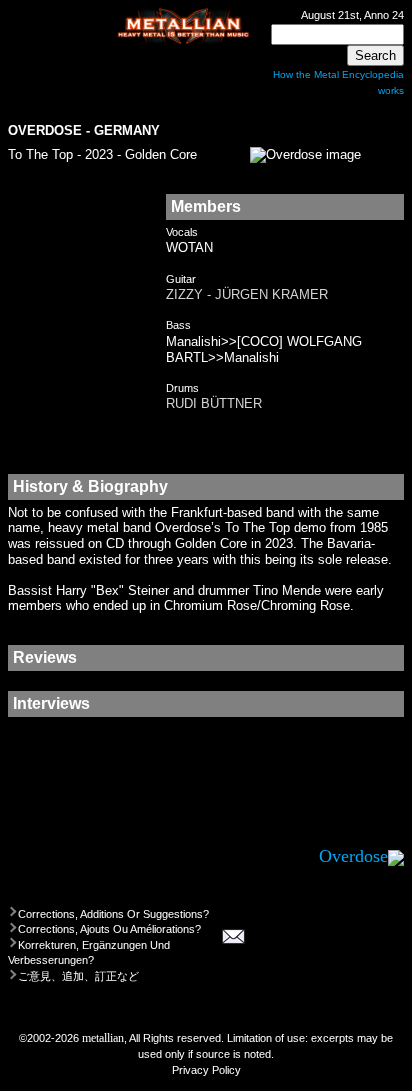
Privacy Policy (206, 1070)
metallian (103, 1038)
